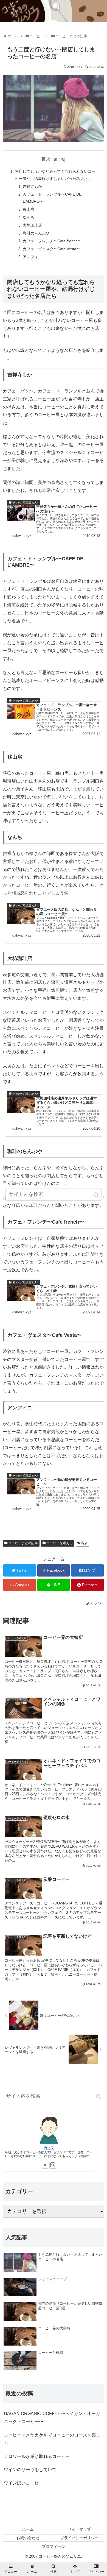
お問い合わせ (28, 2538)
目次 (46, 159)
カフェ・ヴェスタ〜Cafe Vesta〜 (51, 249)
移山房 (29, 209)
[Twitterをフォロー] (45, 2165)
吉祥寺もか (32, 186)
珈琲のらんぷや (36, 233)
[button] (99, 2097)
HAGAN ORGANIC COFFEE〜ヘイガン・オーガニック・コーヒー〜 (52, 2418)
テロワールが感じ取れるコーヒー (37, 2456)
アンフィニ (32, 257)
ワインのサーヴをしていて (30, 2470)
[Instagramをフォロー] (53, 2165)
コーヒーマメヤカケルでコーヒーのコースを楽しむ (52, 2439)
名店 (84, 1543)
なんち (29, 217)
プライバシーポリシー (79, 2538)
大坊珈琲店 (32, 225)
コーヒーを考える (60, 1543)
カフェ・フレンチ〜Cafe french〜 (52, 241)
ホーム (28, 2529)
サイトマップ (79, 2529)
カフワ (49, 2148)
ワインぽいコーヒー (24, 2483)
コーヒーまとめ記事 (23, 1543)
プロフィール (54, 2546)
